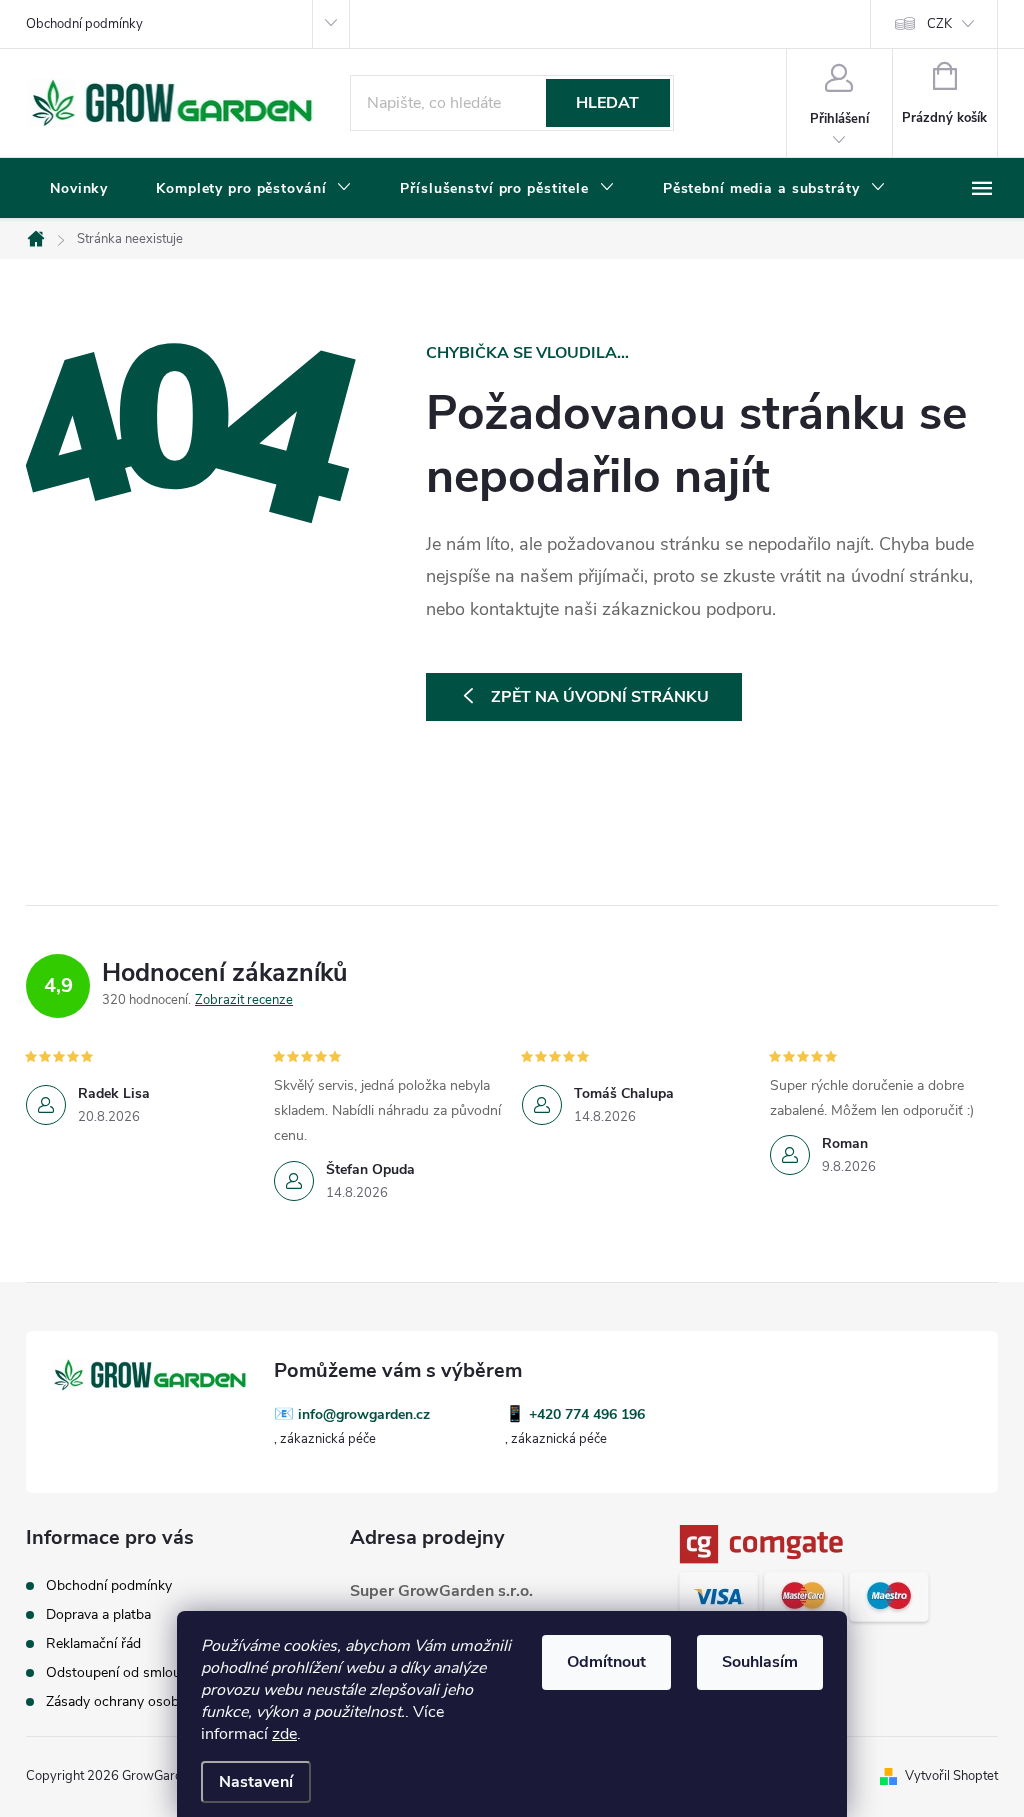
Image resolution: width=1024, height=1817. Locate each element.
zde (284, 1734)
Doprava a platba (98, 1614)
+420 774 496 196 (587, 1414)
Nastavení (256, 1782)
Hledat (607, 103)
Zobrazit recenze (244, 1000)
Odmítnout (606, 1662)
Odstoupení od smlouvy (120, 1672)
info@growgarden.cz (364, 1414)
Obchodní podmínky (84, 24)
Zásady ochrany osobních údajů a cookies (175, 1701)
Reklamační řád (93, 1643)
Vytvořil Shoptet (951, 1776)
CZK (939, 24)
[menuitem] (79, 189)
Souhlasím (760, 1662)
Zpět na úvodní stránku (600, 697)
